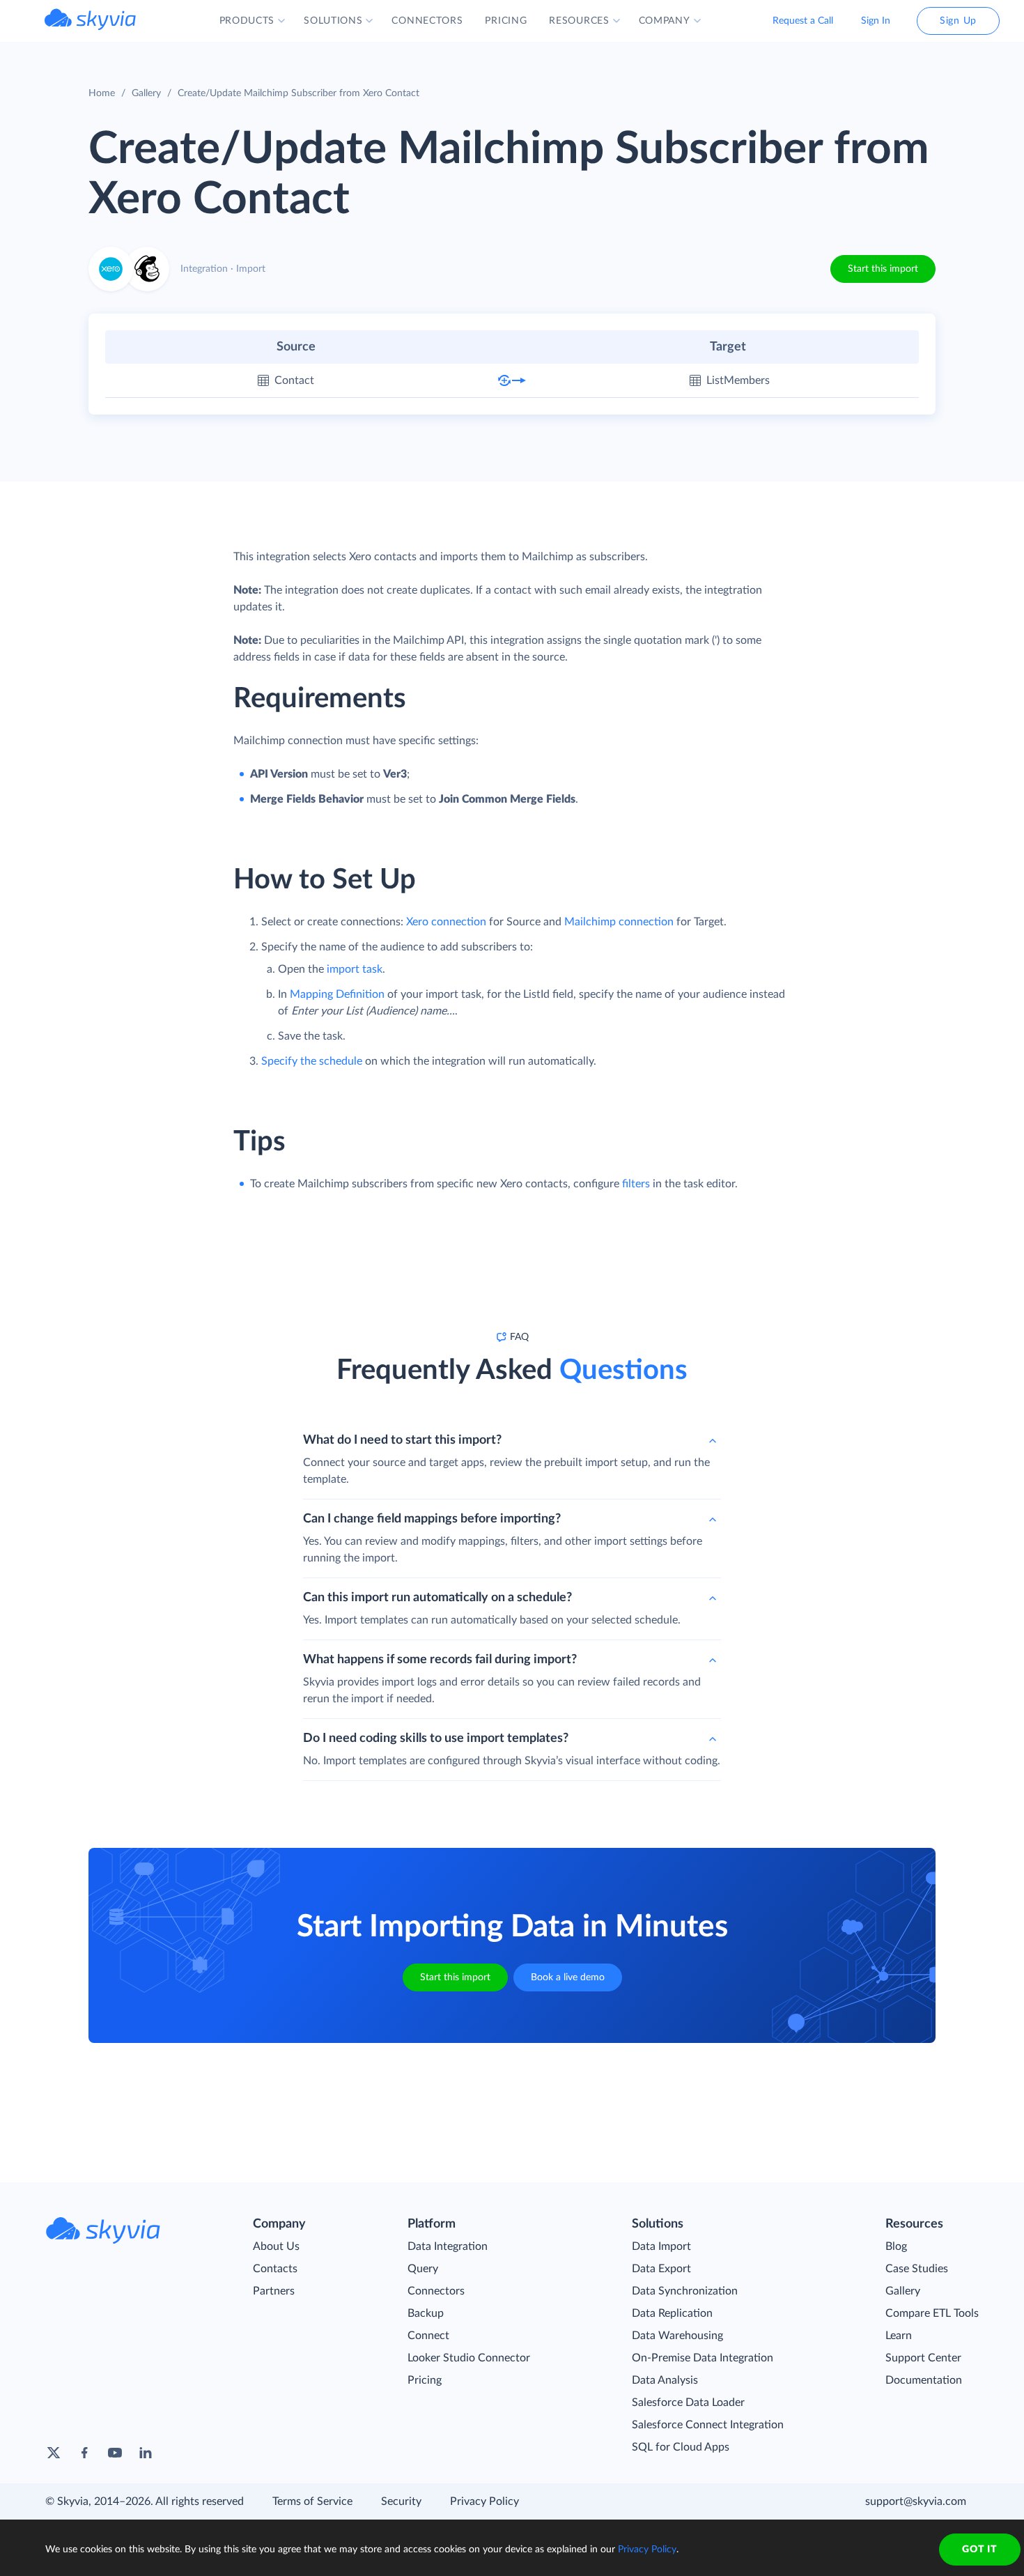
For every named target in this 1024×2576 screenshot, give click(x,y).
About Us (276, 2246)
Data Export (661, 2269)
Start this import (883, 269)
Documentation (924, 2380)
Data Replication (672, 2313)
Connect (428, 2336)
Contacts (275, 2269)
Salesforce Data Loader (688, 2403)
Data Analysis (665, 2380)
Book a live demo (568, 1977)
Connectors (436, 2291)
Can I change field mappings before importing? (432, 1519)
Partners (274, 2291)
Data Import (661, 2246)
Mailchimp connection (619, 922)
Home (102, 93)
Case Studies (917, 2269)
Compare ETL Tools (932, 2313)
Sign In (876, 21)
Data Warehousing (677, 2336)
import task (355, 969)
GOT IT (979, 2550)
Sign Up (958, 21)
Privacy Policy (484, 2501)
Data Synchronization (685, 2291)
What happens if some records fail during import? (440, 1660)
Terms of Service (312, 2501)
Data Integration (448, 2246)
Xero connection (446, 922)
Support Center (923, 2358)
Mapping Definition (337, 994)
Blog (896, 2246)
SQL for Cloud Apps (681, 2447)
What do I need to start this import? (402, 1440)
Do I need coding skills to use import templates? (436, 1738)
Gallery (146, 93)
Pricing (425, 2380)
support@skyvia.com (916, 2501)
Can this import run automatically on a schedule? (437, 1598)
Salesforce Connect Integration (708, 2425)
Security (401, 2501)
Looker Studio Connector (469, 2358)
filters (636, 1184)
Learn (899, 2336)
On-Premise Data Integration (703, 2358)
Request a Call (803, 21)
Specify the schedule (312, 1061)
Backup (426, 2313)
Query (423, 2269)
